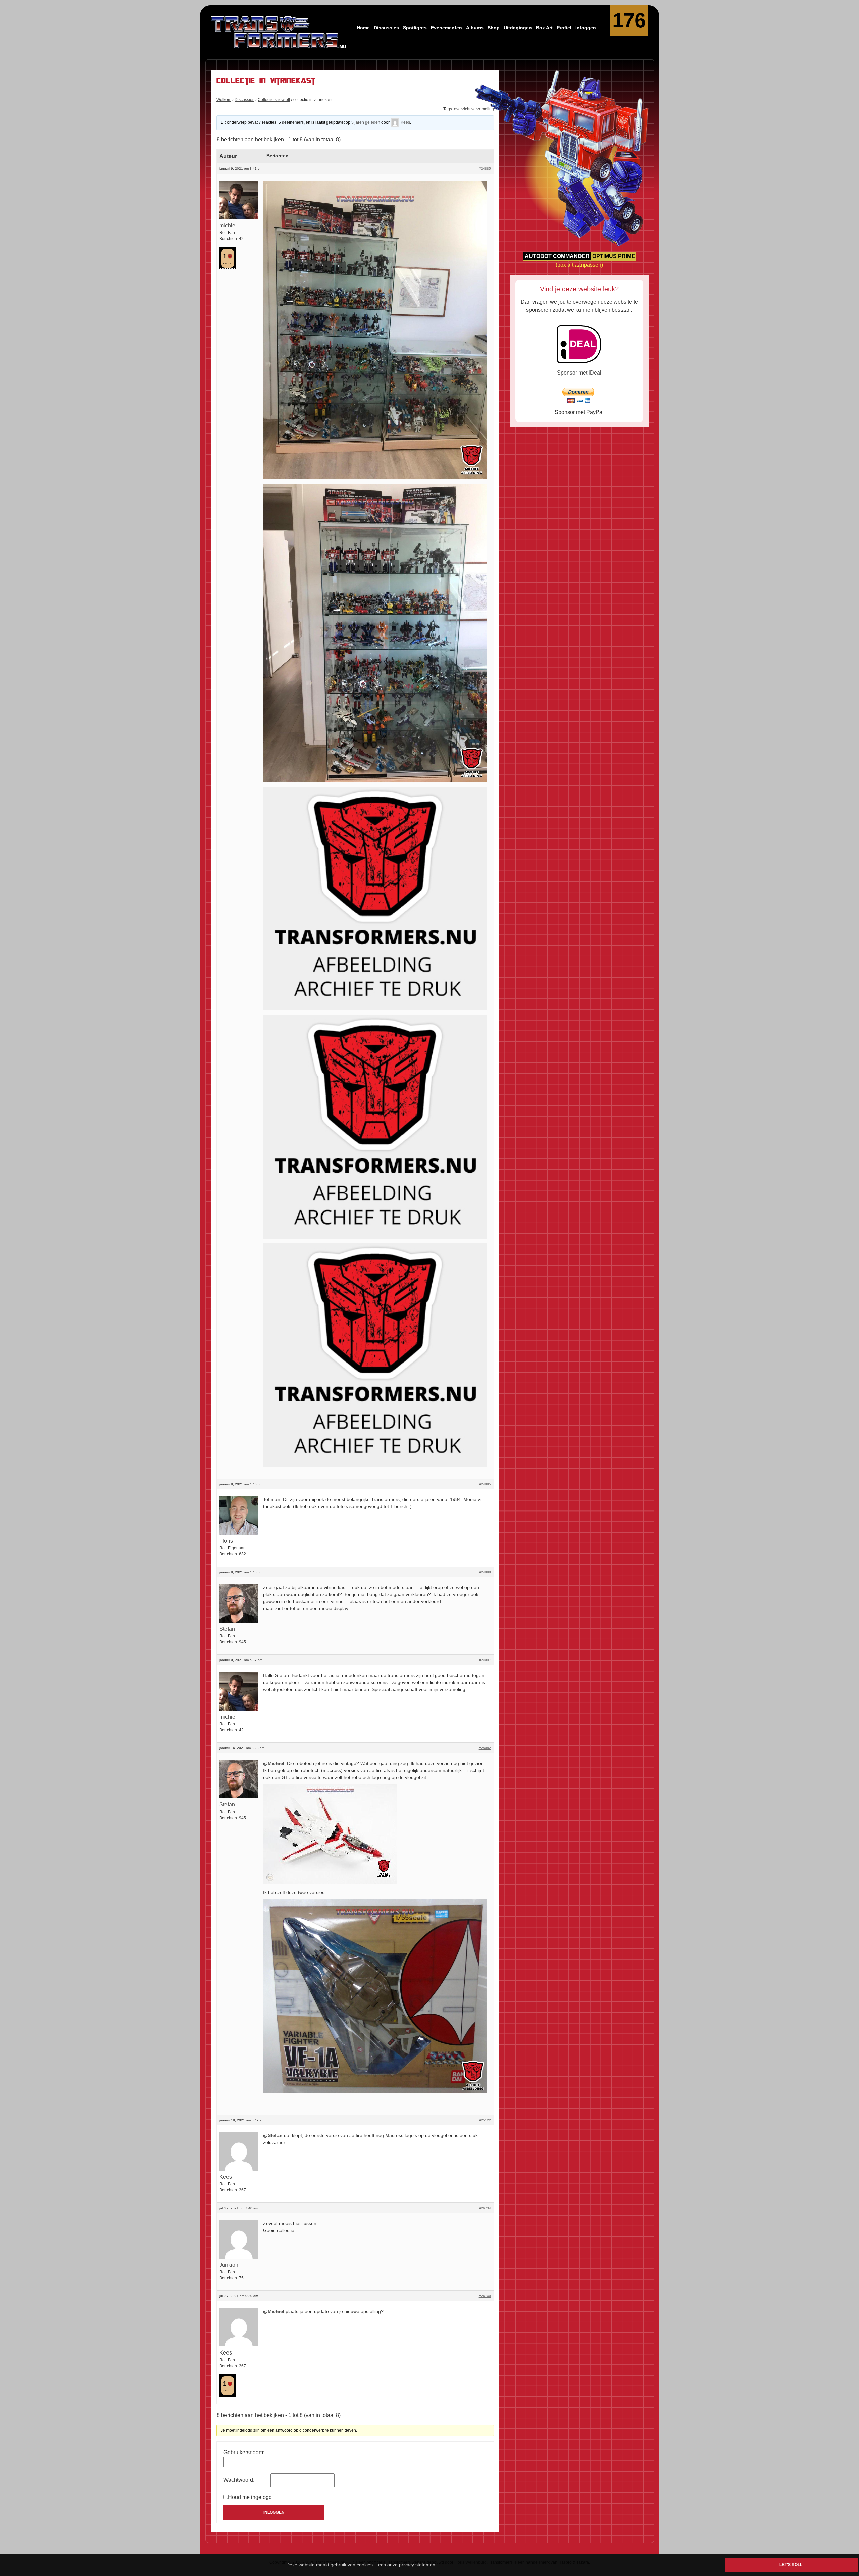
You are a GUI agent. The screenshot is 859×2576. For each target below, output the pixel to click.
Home (363, 28)
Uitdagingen (518, 28)
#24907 (485, 1660)
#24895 (485, 1484)
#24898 (485, 1572)
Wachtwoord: (239, 2480)
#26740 (485, 2296)
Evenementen (446, 28)
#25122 (485, 2120)
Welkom (224, 100)
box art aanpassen (579, 265)
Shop (494, 28)
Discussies (386, 28)
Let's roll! (792, 2565)
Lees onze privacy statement (406, 2565)
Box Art (544, 28)
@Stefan (273, 2135)
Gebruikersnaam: (244, 2452)
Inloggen (586, 28)
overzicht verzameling (474, 109)
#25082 (485, 1748)
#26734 (485, 2208)
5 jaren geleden (366, 122)
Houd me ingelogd (250, 2497)
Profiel (564, 28)
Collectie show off (274, 100)
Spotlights (415, 28)
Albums (475, 28)
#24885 (485, 169)
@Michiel (274, 1763)
